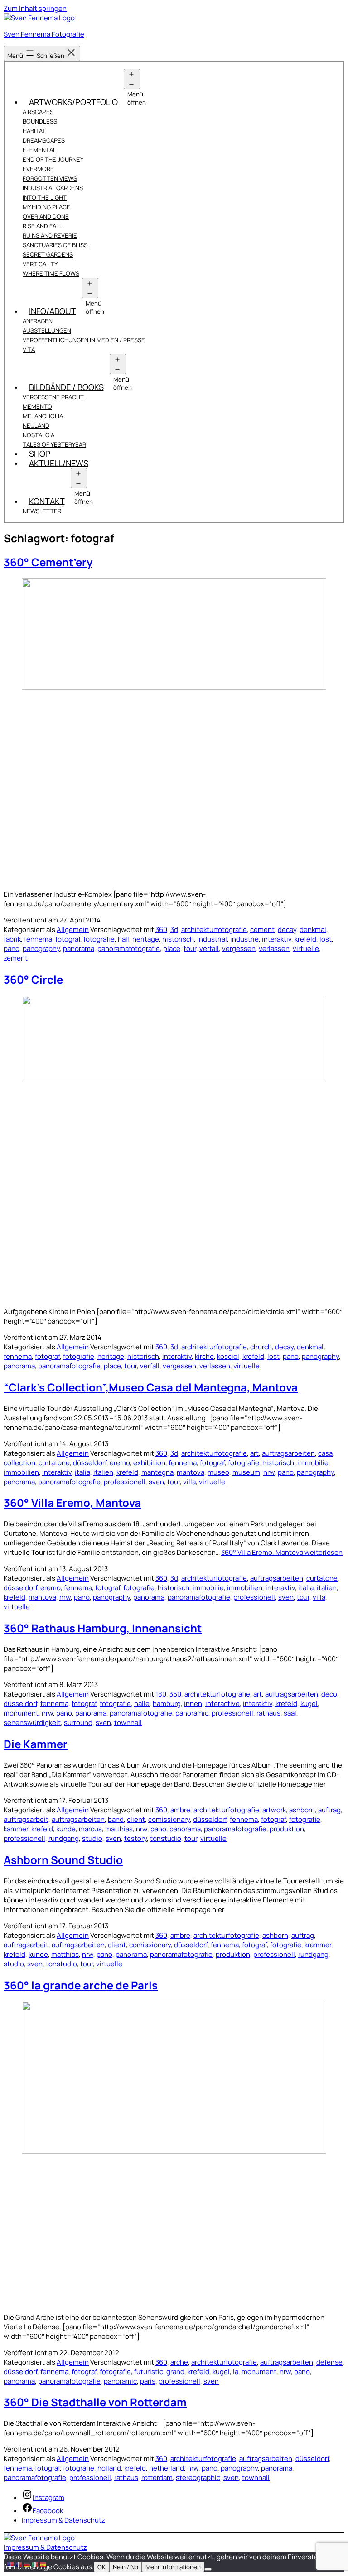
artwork (274, 1810)
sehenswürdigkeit (32, 1723)
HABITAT (34, 131)
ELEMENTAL (39, 150)
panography (41, 949)
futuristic (149, 2372)
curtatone (54, 1463)
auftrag (329, 1810)
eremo (120, 1463)
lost (326, 939)
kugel (309, 1704)
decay (287, 930)
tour (190, 949)
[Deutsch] (27, 2564)
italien (103, 1472)
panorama (79, 949)
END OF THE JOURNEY (53, 159)
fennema (38, 939)
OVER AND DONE (46, 216)
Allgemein (73, 930)
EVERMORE (38, 169)
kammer (16, 1829)
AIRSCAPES (38, 112)
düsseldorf (90, 1463)
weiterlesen (282, 1552)
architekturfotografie (214, 930)
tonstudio (166, 1838)
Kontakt (47, 501)
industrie (244, 939)
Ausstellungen (47, 330)
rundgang (64, 1838)
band (116, 1819)
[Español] (43, 2564)
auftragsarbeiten (288, 1453)
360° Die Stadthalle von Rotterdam (95, 2402)
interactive (222, 1704)
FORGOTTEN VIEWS (50, 178)
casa (325, 1453)
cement (262, 930)
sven (156, 1482)
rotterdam (157, 2478)
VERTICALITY (40, 264)
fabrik (12, 939)
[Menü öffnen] (132, 79)
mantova (191, 1472)
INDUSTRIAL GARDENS (53, 188)
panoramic (192, 1713)
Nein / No (126, 2567)
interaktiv (277, 939)
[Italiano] (35, 2564)
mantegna (157, 1472)
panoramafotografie (129, 949)
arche (179, 2362)
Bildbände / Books (66, 387)
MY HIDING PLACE (46, 207)
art (254, 1453)
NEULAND (36, 425)
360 (161, 930)
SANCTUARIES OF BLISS (55, 245)
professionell (125, 1482)
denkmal (313, 930)
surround (78, 1723)
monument (21, 1713)
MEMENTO (37, 406)
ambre (180, 1810)
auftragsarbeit (26, 1819)
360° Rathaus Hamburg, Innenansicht (103, 1628)
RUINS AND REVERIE (50, 235)
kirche (204, 1356)
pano (12, 949)
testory (135, 1838)
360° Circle (33, 979)
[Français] (19, 2564)
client (136, 1819)
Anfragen (38, 321)
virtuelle (306, 949)
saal (290, 1713)
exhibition (149, 1463)
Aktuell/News (59, 463)
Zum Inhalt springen (35, 8)
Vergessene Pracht (53, 397)
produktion (287, 1829)
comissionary (169, 1819)
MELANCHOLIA (43, 416)
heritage (146, 939)
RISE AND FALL (43, 226)
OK (101, 2567)
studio (92, 1838)
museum (246, 1472)
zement (16, 958)
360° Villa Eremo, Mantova (72, 1503)
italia (82, 1472)
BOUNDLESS (40, 121)
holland (109, 2468)
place (172, 949)
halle (142, 1704)
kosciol (228, 1356)
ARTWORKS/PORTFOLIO (73, 101)
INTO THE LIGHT (45, 197)
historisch (178, 939)
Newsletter (42, 511)
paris (148, 2381)
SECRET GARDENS (48, 254)
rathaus (268, 1713)
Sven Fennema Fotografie (44, 34)
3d (174, 930)
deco (329, 1694)
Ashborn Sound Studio (63, 1860)
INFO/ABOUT (53, 311)
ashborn (302, 1810)
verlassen (274, 949)
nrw (269, 1472)
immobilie (313, 1463)
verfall (209, 949)
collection (19, 1463)
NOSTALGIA (39, 435)
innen (193, 1704)
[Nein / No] (208, 2569)
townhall (128, 1723)
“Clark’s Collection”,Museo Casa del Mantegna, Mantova (151, 1387)
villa (189, 1482)
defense (329, 2362)
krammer (318, 1945)
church (261, 1347)
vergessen (239, 949)
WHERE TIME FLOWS (51, 273)
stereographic (198, 2478)
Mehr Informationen (173, 2567)
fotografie (99, 939)
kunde (66, 1829)
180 (161, 1694)
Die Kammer (36, 1744)
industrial (212, 939)
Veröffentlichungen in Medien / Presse (84, 340)
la (236, 2372)
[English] (11, 2564)
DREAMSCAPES (44, 140)
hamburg (167, 1704)
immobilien (21, 1472)
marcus (90, 1829)
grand (175, 2372)
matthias (119, 1829)
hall (123, 939)
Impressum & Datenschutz (45, 2547)
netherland (167, 2468)
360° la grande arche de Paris (81, 1985)
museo (218, 1472)
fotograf (68, 939)
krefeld (305, 939)
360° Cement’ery (48, 562)
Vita (29, 349)
